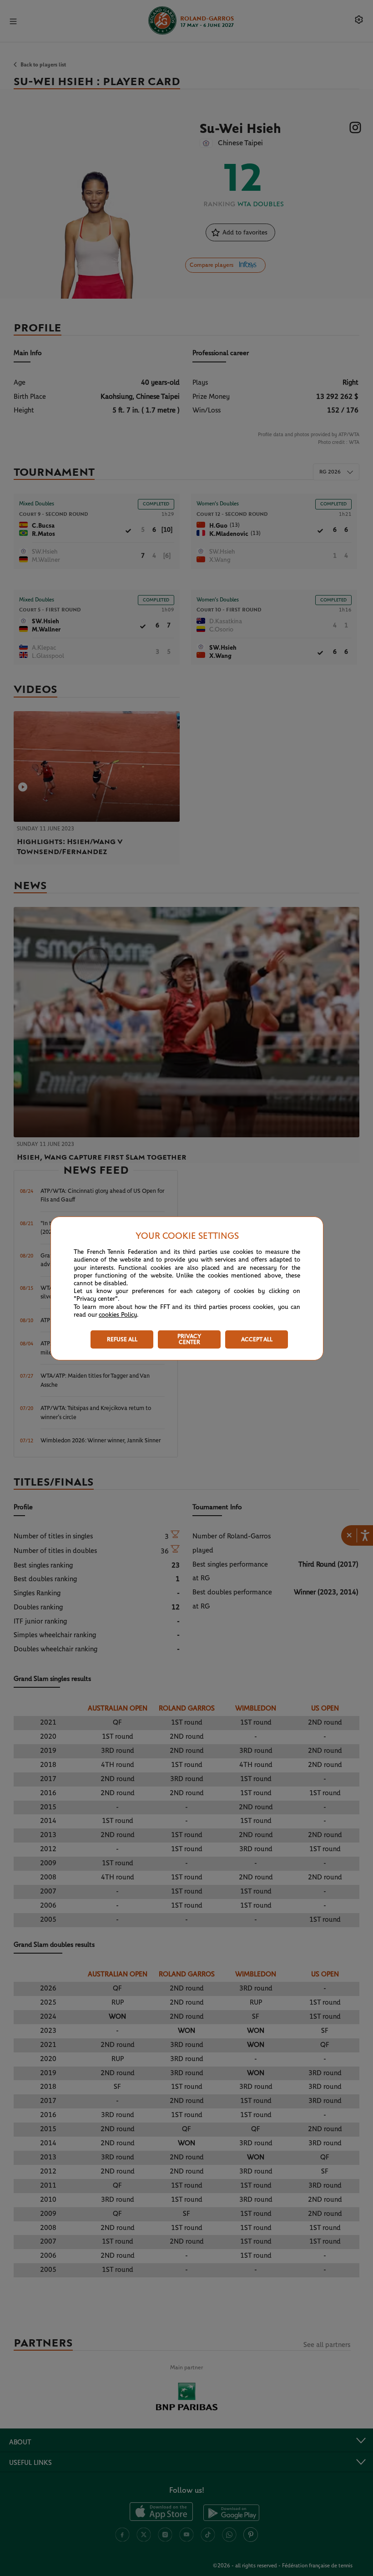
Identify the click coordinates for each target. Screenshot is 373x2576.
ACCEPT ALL (257, 1340)
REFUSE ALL (122, 1340)
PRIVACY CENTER (189, 1339)
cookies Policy (118, 1315)
